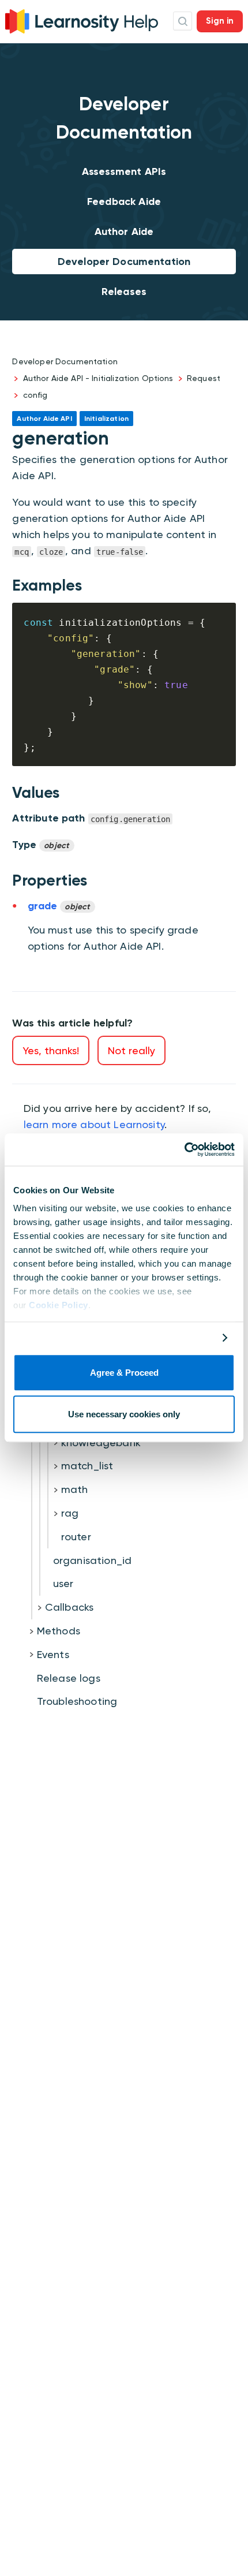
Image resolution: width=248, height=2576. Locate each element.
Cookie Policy (59, 1305)
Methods (59, 1631)
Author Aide (124, 232)
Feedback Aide (124, 201)
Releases (124, 292)
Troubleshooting (77, 1701)
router (76, 1537)
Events (53, 1654)
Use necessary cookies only (124, 1415)
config (35, 395)
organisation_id (92, 1560)
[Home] (82, 20)
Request (204, 378)
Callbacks (69, 1607)
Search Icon (183, 21)
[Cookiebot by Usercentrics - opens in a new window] (184, 1149)
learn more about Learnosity (94, 1124)
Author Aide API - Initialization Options (98, 378)
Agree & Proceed (124, 1373)
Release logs (69, 1678)
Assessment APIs (124, 171)
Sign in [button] (220, 21)
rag (70, 1513)
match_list (87, 1466)
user (63, 1583)
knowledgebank (101, 1442)
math (75, 1489)
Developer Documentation (124, 262)
